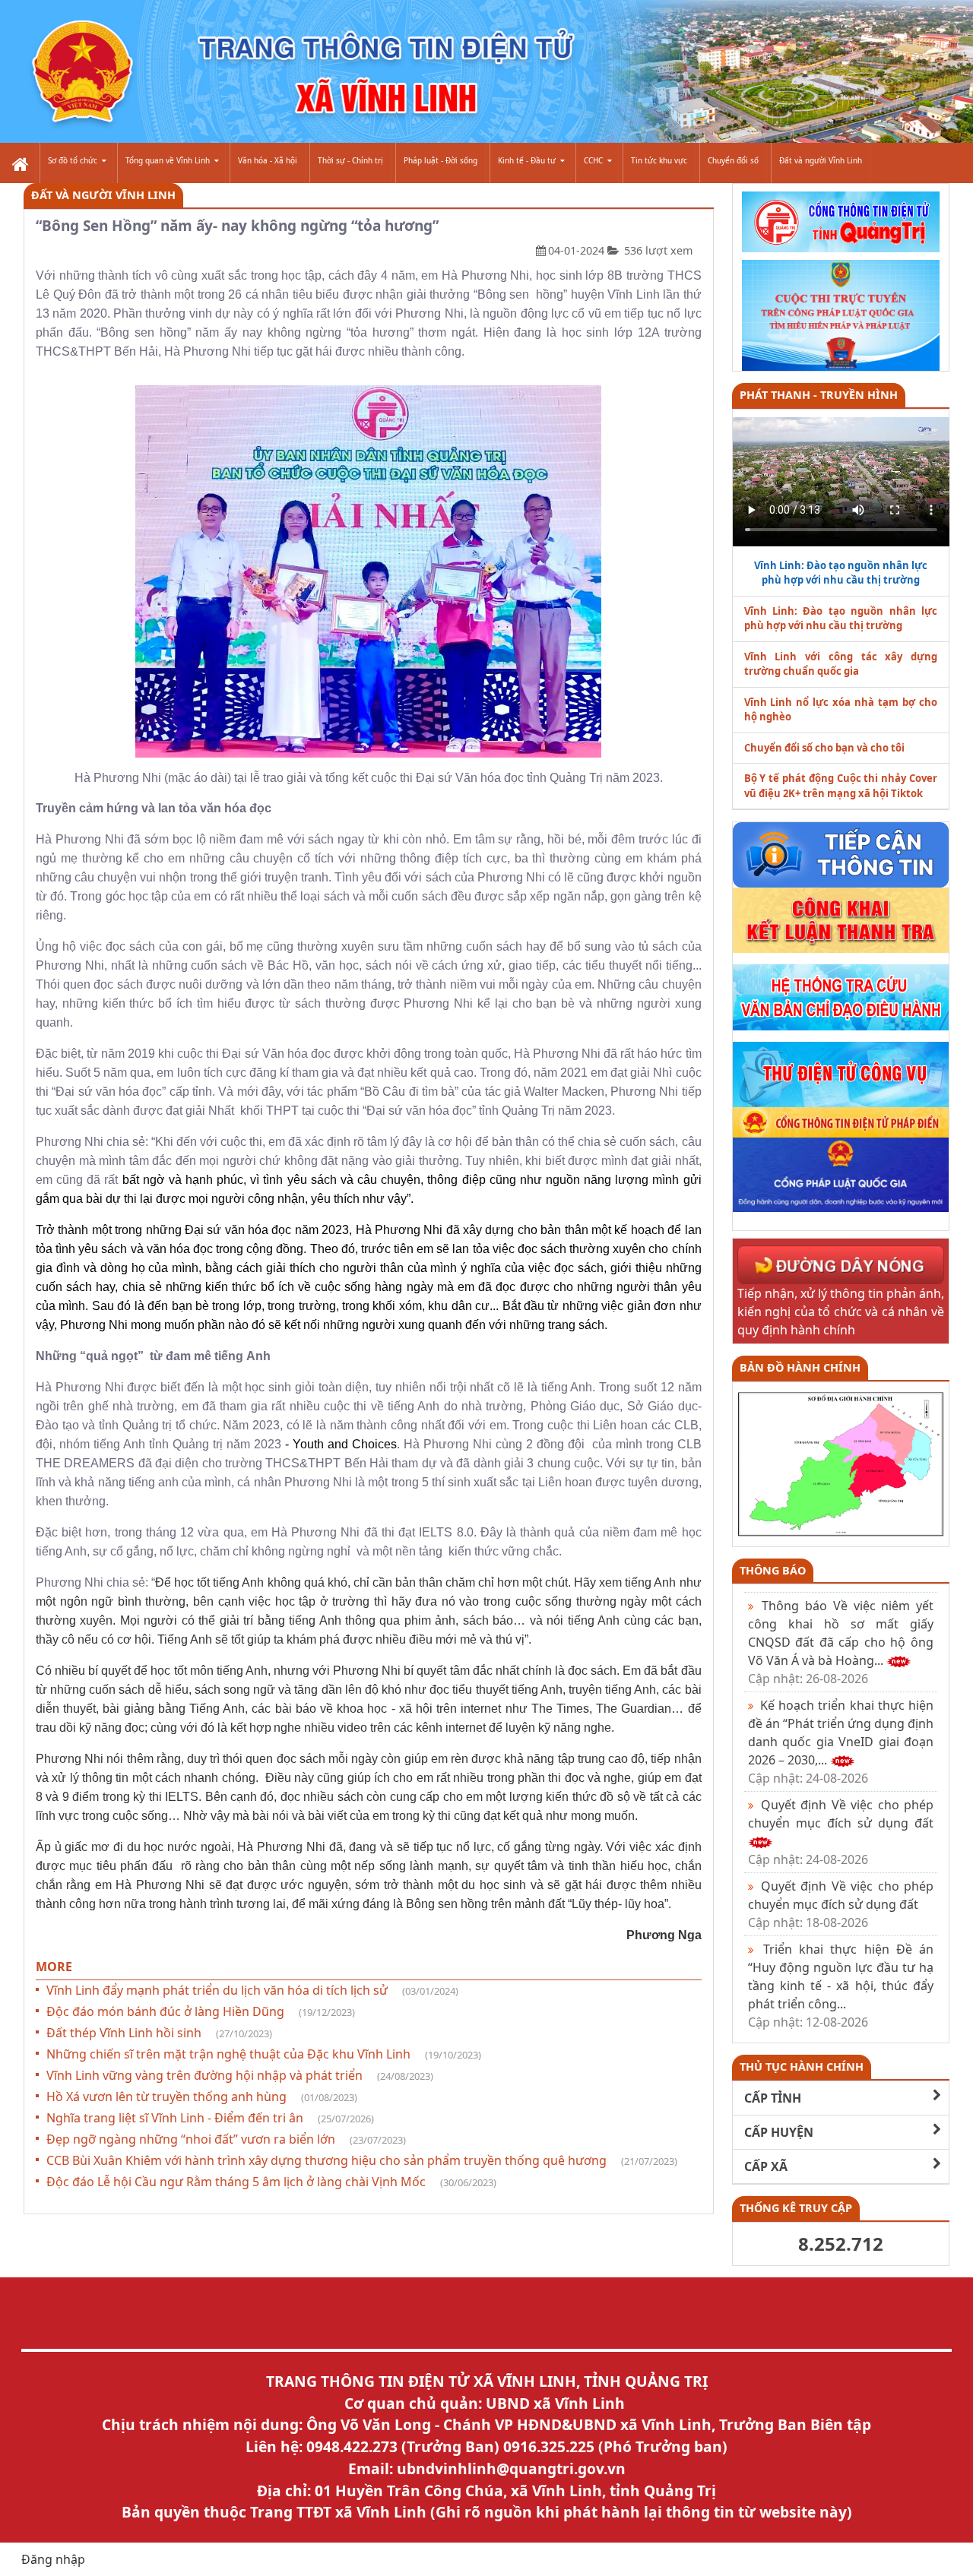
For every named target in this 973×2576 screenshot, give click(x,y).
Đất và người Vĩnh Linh (821, 160)
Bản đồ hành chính (800, 1367)
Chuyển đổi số (733, 160)
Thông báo (773, 1570)
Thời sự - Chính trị (350, 160)
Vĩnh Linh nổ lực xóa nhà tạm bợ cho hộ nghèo (841, 710)
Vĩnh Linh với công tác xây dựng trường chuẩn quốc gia (841, 664)
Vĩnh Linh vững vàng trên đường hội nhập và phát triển (240, 2075)
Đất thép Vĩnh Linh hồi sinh (159, 2033)
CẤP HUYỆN (779, 2132)
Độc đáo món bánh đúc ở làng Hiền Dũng (201, 2011)
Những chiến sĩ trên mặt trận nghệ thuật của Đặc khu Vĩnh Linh (264, 2054)
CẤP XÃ (766, 2166)
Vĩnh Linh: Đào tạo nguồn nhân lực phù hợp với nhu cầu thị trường (841, 619)
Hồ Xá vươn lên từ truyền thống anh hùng (202, 2097)
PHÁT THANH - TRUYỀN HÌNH (819, 395)
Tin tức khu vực (659, 160)
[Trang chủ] (19, 163)
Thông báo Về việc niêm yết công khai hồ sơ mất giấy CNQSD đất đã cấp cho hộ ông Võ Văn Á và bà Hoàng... (841, 1642)
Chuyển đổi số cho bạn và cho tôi (824, 748)
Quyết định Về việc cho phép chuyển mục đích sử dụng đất (841, 1904)
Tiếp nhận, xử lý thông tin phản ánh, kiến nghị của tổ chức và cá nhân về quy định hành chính (841, 1312)
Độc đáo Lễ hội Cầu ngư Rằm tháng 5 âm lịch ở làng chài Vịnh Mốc (271, 2182)
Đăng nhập (53, 2559)
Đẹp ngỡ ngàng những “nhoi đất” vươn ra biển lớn (226, 2139)
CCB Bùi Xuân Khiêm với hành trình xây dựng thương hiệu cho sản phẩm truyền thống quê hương (362, 2160)
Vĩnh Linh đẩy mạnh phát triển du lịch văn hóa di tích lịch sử (252, 1990)
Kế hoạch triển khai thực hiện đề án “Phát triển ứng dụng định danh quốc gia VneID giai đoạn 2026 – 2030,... (841, 1742)
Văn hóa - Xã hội (268, 160)
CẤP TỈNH (773, 2098)
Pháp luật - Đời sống (441, 160)
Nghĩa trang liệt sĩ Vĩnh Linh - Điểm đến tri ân (210, 2118)
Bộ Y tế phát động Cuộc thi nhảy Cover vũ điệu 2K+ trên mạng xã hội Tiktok (841, 786)
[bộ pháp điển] (841, 1121)
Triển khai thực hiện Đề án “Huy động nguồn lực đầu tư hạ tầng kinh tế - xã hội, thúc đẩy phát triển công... (841, 1986)
